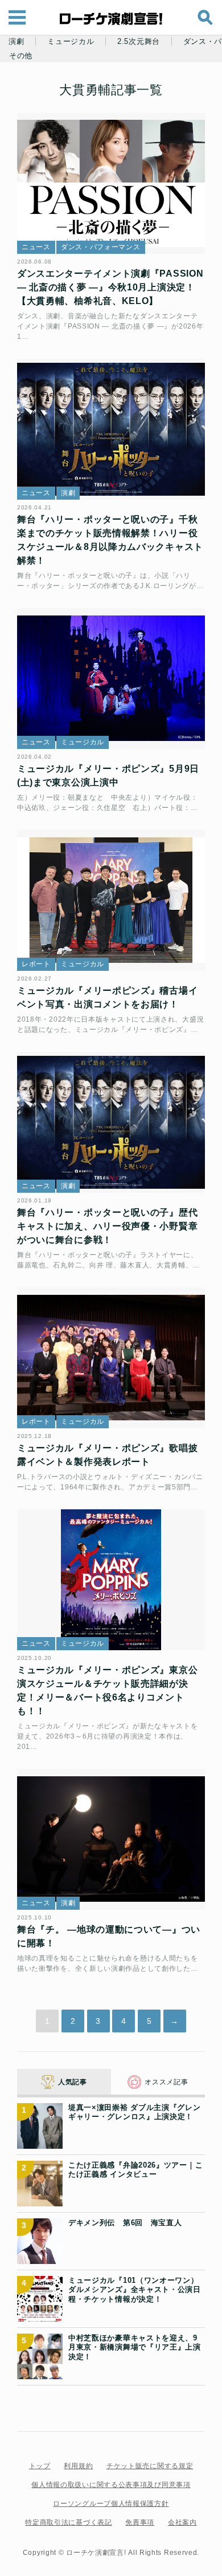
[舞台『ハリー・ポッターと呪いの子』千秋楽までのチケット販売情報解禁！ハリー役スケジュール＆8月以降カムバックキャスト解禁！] (111, 430)
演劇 (16, 42)
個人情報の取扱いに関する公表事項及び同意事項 (111, 2485)
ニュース (36, 247)
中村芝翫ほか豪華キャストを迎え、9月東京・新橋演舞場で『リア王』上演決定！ (135, 2347)
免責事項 (140, 2522)
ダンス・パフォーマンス (101, 247)
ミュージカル (71, 42)
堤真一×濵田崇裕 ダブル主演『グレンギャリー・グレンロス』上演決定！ (135, 2112)
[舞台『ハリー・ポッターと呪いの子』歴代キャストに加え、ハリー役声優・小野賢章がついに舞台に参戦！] (111, 1123)
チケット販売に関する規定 (150, 2466)
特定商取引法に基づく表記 (68, 2522)
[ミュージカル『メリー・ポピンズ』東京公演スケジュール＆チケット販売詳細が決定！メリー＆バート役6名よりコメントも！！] (111, 1580)
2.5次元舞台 (139, 42)
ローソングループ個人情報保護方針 (111, 2504)
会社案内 (182, 2522)
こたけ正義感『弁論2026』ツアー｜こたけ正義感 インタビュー (135, 2170)
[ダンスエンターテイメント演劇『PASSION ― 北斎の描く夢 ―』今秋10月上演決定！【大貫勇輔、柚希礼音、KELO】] (111, 184)
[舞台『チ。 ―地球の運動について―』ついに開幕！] (111, 1840)
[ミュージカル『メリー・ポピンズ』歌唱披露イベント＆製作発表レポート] (111, 1358)
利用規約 (78, 2466)
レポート (36, 964)
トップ (40, 2466)
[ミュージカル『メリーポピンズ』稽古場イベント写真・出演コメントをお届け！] (111, 901)
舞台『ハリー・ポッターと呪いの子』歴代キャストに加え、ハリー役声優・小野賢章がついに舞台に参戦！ (107, 1226)
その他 (21, 56)
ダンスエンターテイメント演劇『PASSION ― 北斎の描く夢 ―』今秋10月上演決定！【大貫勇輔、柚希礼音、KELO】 (110, 287)
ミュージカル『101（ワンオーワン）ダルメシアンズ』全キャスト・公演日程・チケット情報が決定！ (135, 2290)
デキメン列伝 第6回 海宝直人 (125, 2223)
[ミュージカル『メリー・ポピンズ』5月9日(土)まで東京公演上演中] (111, 679)
